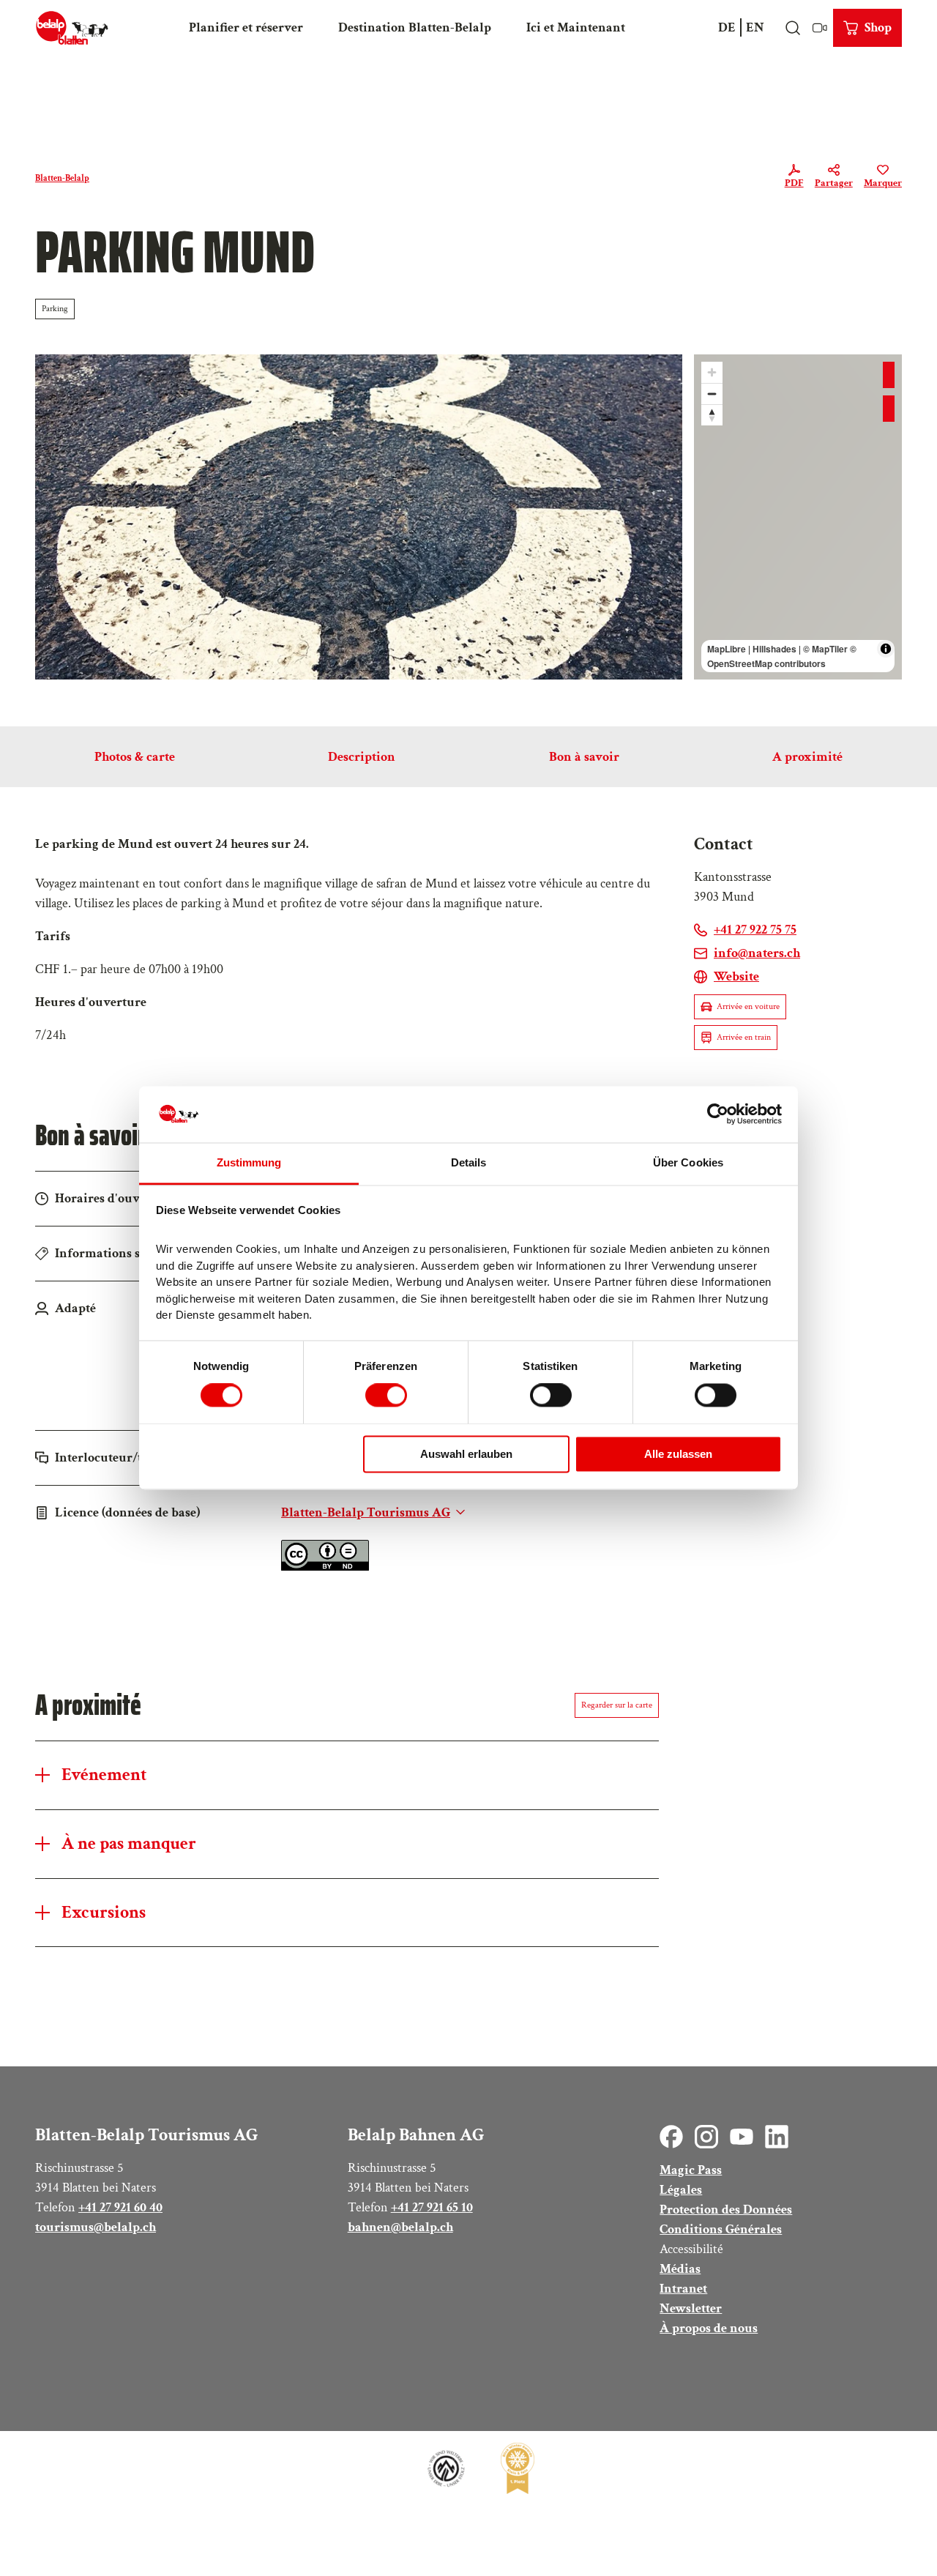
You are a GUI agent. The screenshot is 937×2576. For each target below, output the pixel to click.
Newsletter (691, 2308)
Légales (681, 2190)
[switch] (386, 1396)
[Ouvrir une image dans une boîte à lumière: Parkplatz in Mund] (359, 517)
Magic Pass (691, 2170)
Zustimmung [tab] (249, 1162)
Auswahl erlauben (466, 1454)
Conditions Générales (721, 2229)
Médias (680, 2269)
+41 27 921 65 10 (432, 2207)
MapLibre (727, 649)
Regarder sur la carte (617, 1705)
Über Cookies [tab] (688, 1162)
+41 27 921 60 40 (120, 2207)
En (755, 27)
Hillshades (774, 649)
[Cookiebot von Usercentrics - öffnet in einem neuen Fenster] (718, 1114)
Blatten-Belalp (62, 178)
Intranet (683, 2289)
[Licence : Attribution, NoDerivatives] (325, 1567)
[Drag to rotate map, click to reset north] (712, 415)
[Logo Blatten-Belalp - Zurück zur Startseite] (72, 28)
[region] (798, 517)
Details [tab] (469, 1162)
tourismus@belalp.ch (96, 2227)
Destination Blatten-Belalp (415, 27)
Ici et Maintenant (576, 27)
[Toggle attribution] (886, 649)
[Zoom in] (712, 372)
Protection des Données (726, 2210)
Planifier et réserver (246, 27)
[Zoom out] (712, 394)
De (727, 27)
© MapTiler (825, 649)
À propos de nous (709, 2328)
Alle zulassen (678, 1454)
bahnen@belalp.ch (400, 2227)
